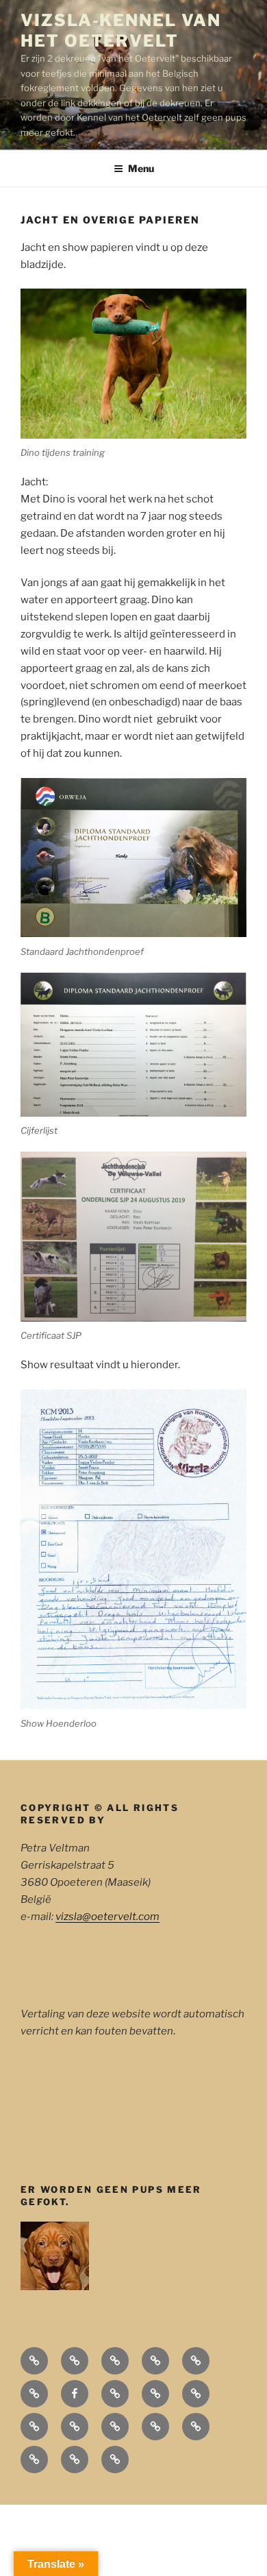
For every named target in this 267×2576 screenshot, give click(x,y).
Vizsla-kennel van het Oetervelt (121, 31)
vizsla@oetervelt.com (107, 1917)
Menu (141, 168)
